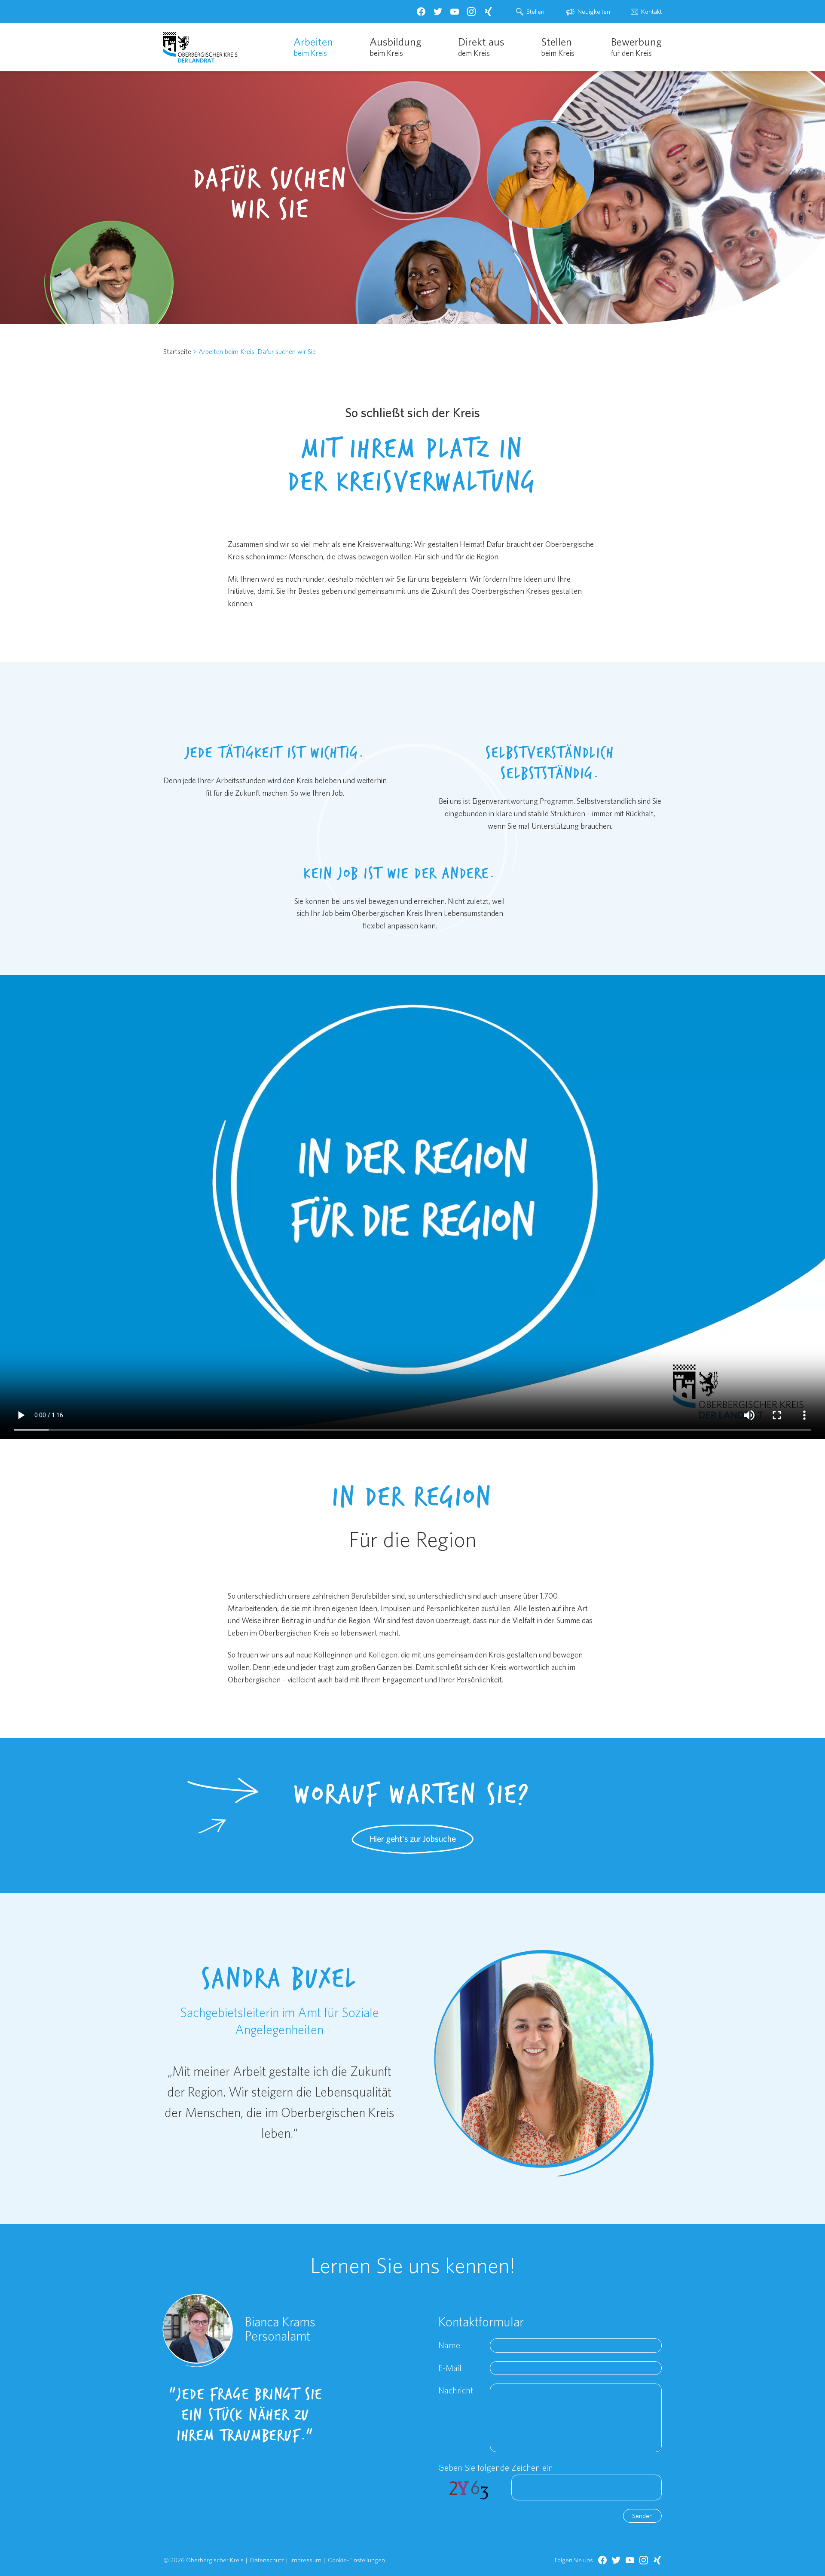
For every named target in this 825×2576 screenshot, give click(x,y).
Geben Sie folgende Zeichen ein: (497, 2468)
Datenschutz (267, 2560)
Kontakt (651, 11)
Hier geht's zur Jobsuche (412, 1839)
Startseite (177, 351)
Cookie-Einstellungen (356, 2560)
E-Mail (450, 2368)
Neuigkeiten (594, 11)
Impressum (306, 2560)
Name (449, 2345)
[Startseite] (200, 47)
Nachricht (456, 2390)
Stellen (535, 11)
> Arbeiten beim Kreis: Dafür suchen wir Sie (254, 351)
